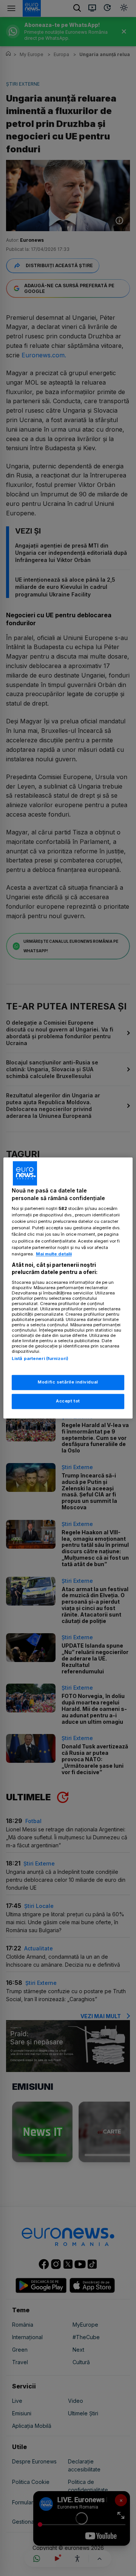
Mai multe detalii (54, 1254)
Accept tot (68, 1401)
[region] (68, 1288)
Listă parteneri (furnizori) (40, 1358)
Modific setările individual (68, 1382)
